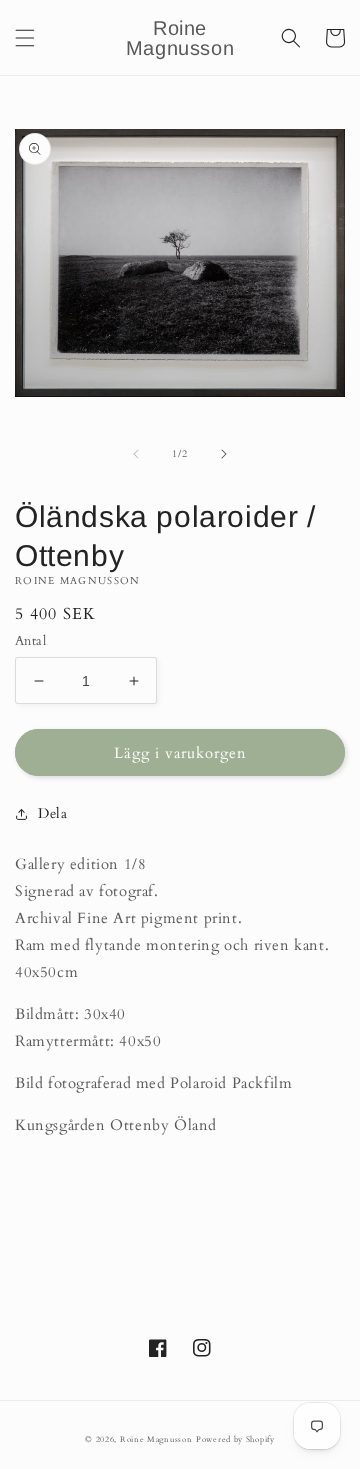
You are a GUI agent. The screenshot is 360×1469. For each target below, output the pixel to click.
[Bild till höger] (224, 454)
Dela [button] (52, 813)
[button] (25, 38)
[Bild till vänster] (136, 454)
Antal (30, 641)
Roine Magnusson (156, 1439)
